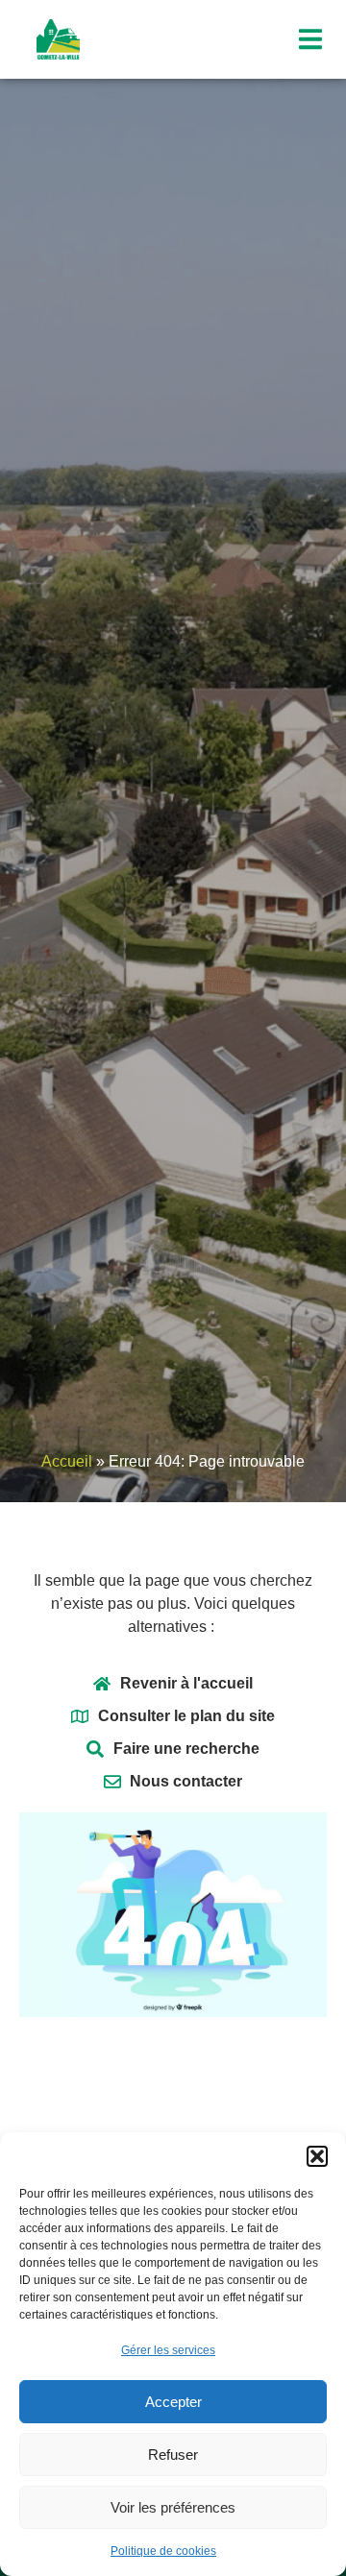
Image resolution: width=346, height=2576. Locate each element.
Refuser (173, 2454)
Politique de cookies (163, 2551)
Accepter (173, 2402)
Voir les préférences (173, 2507)
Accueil (67, 1461)
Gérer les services (168, 2350)
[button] (317, 2156)
